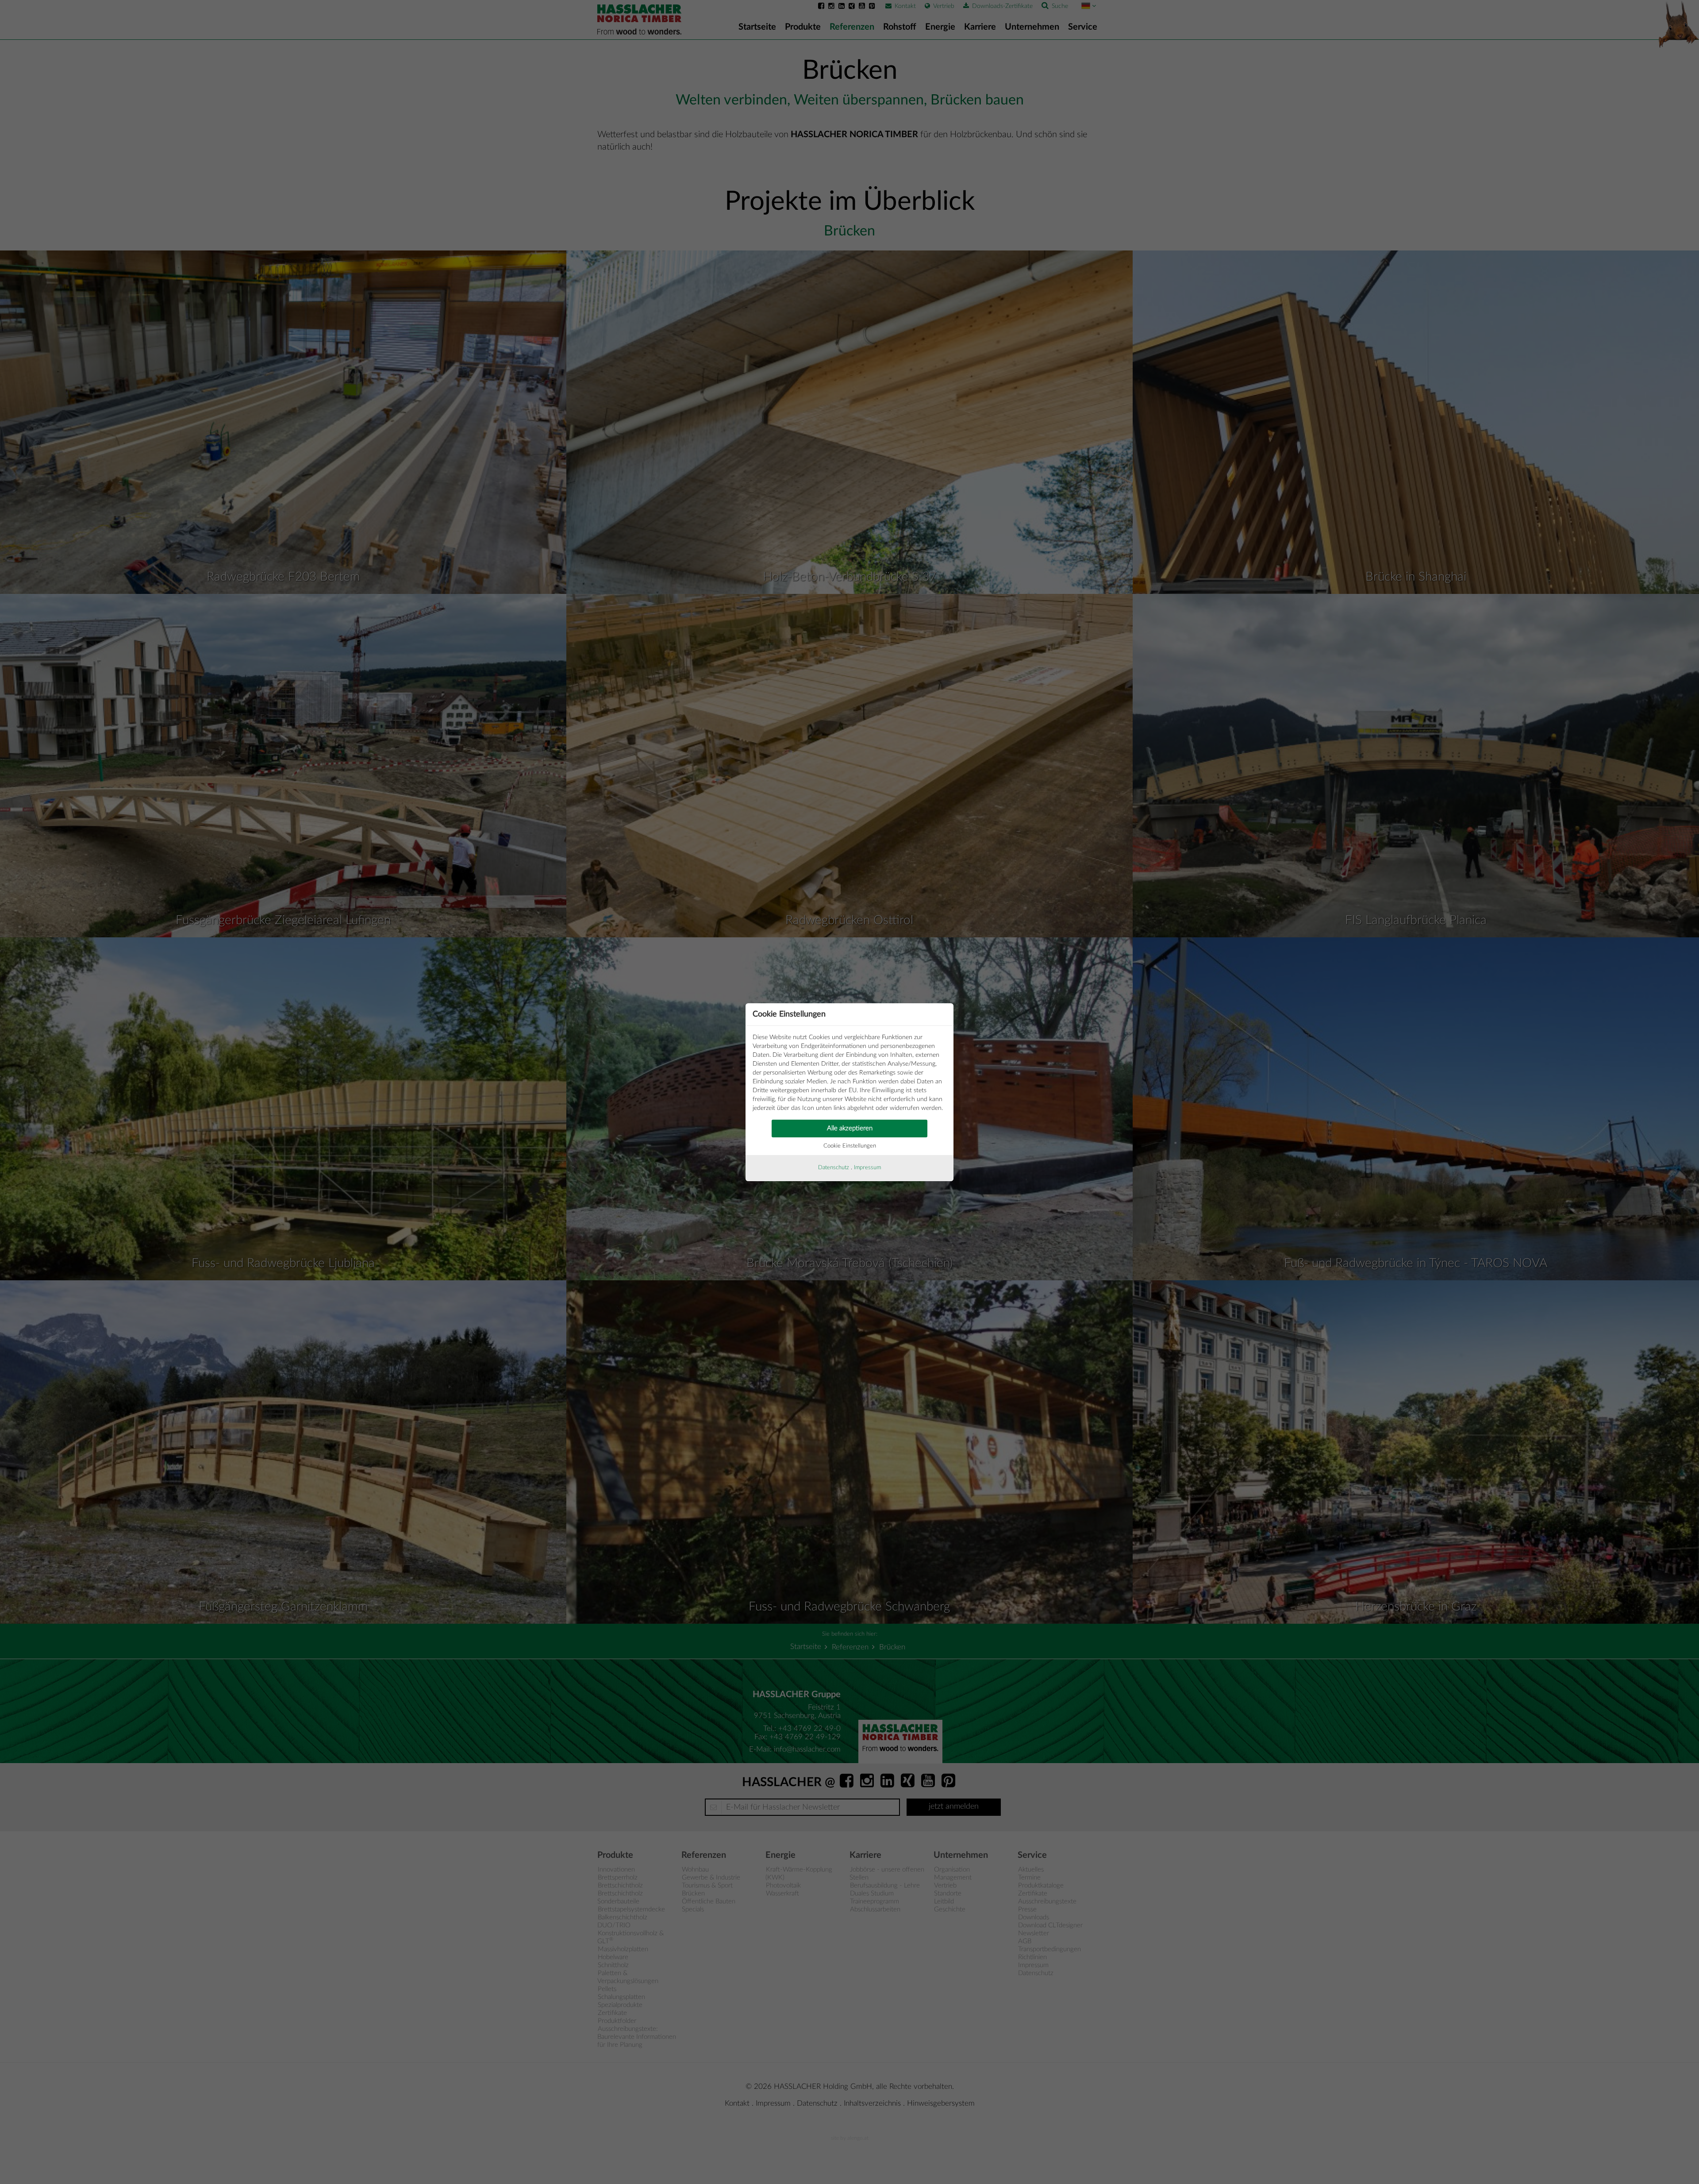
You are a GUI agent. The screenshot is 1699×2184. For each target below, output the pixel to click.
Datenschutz (834, 1168)
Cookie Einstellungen (850, 1146)
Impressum (867, 1168)
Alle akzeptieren (850, 1128)
